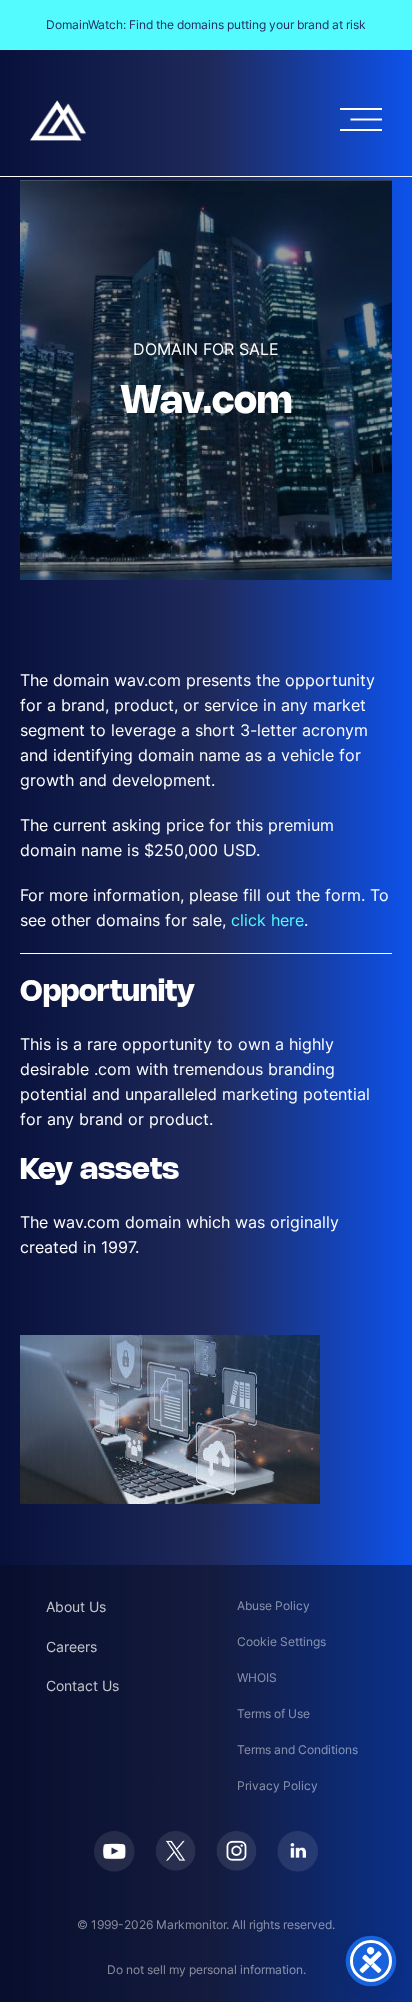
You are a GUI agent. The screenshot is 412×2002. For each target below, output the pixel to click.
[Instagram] (236, 1851)
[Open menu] (361, 119)
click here (267, 920)
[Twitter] (175, 1851)
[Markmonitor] (58, 120)
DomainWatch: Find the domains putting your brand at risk (206, 24)
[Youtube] (114, 1851)
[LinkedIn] (297, 1851)
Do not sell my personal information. (206, 1969)
